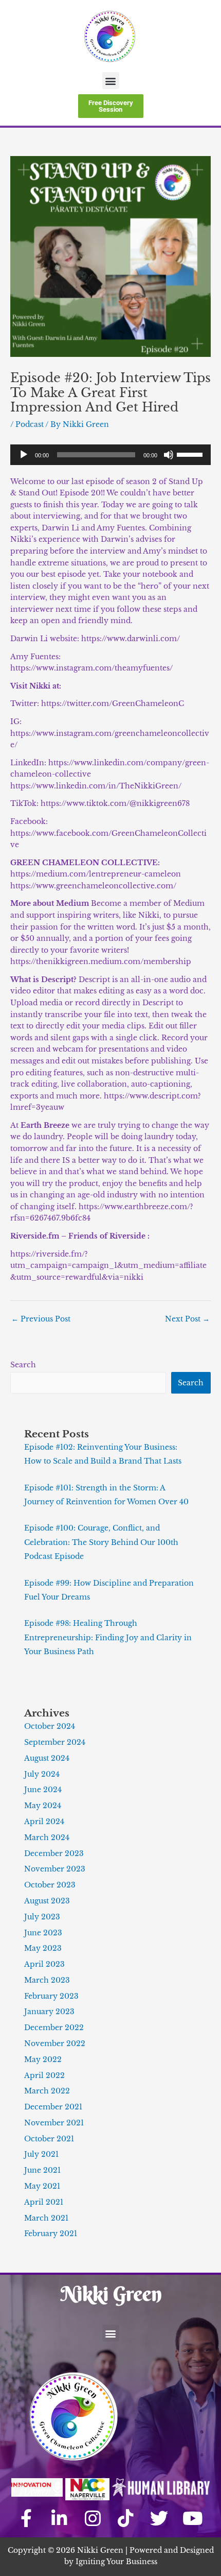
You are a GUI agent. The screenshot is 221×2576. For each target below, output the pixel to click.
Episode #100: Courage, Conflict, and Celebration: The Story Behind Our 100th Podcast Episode (101, 1542)
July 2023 (42, 1917)
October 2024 (50, 1727)
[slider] (191, 454)
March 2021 (46, 2218)
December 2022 (54, 2028)
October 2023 (50, 1885)
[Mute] (169, 455)
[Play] (24, 455)
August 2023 (47, 1901)
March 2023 (47, 1980)
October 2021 (49, 2139)
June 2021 (42, 2170)
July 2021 (41, 2154)
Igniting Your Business (116, 2562)
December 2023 (54, 1854)
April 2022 (44, 2076)
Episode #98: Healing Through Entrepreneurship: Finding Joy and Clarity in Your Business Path (108, 1638)
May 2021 (42, 2186)
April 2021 (44, 2202)
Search (23, 1365)
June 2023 (43, 1933)
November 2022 (55, 2044)
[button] (111, 81)
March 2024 (47, 1838)
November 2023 (55, 1869)
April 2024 (44, 1822)
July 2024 (42, 1774)
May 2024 (43, 1806)
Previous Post (41, 1319)
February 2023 (51, 1996)
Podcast (30, 425)
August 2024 (47, 1758)
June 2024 (43, 1790)
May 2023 (43, 1948)
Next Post (187, 1319)
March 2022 (47, 2091)
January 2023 (49, 2012)
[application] (110, 455)
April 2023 (44, 1964)
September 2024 (55, 1742)
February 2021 (51, 2234)
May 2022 (43, 2060)
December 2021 (53, 2107)
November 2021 (54, 2123)
